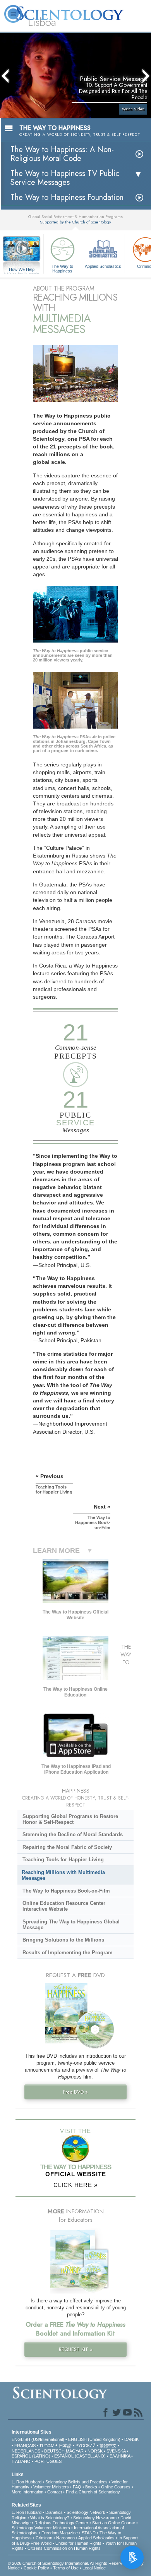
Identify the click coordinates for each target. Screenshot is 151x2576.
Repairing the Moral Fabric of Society (67, 1847)
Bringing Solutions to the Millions (63, 1940)
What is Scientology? (50, 2518)
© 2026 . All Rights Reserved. (69, 2563)
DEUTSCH (54, 2451)
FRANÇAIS (25, 2446)
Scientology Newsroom (95, 2518)
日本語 (65, 2446)
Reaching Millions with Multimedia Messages (63, 1875)
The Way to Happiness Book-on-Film (66, 1891)
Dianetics (54, 2512)
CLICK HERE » (75, 2185)
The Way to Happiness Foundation (67, 197)
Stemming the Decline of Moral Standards (73, 1834)
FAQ (77, 2487)
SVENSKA (116, 2451)
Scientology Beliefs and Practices (76, 2482)
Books (91, 2487)
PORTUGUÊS (48, 2461)
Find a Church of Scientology (93, 2492)
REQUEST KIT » (76, 2349)
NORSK (95, 2451)
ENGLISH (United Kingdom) (94, 2439)
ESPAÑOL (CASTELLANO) (80, 2456)
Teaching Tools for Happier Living (63, 1860)
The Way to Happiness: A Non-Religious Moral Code (62, 154)
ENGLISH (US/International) (38, 2439)
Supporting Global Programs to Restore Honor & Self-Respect (70, 1819)
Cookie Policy (36, 2568)
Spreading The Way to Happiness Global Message (71, 1925)
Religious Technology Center (61, 2523)
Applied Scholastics (103, 266)
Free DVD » (75, 2092)
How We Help (22, 270)
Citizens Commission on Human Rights (64, 2548)
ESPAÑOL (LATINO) (31, 2456)
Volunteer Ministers (51, 2487)
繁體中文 (108, 2446)
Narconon (65, 2538)
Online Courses (116, 2487)
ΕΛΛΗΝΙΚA (120, 2456)
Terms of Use (66, 2568)
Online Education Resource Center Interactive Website (64, 1906)
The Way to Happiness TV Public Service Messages (65, 178)
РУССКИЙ (86, 2446)
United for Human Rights (78, 2543)
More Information (27, 2492)
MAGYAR (75, 2451)
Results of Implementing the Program (68, 1953)
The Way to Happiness (62, 268)
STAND (89, 2533)
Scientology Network (86, 2512)
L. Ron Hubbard (27, 2482)
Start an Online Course (114, 2523)
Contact (55, 2492)
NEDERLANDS (26, 2451)
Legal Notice (94, 2568)
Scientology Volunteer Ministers (41, 2528)
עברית (47, 2445)
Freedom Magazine (60, 2533)
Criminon (44, 2538)
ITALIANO (21, 2461)
